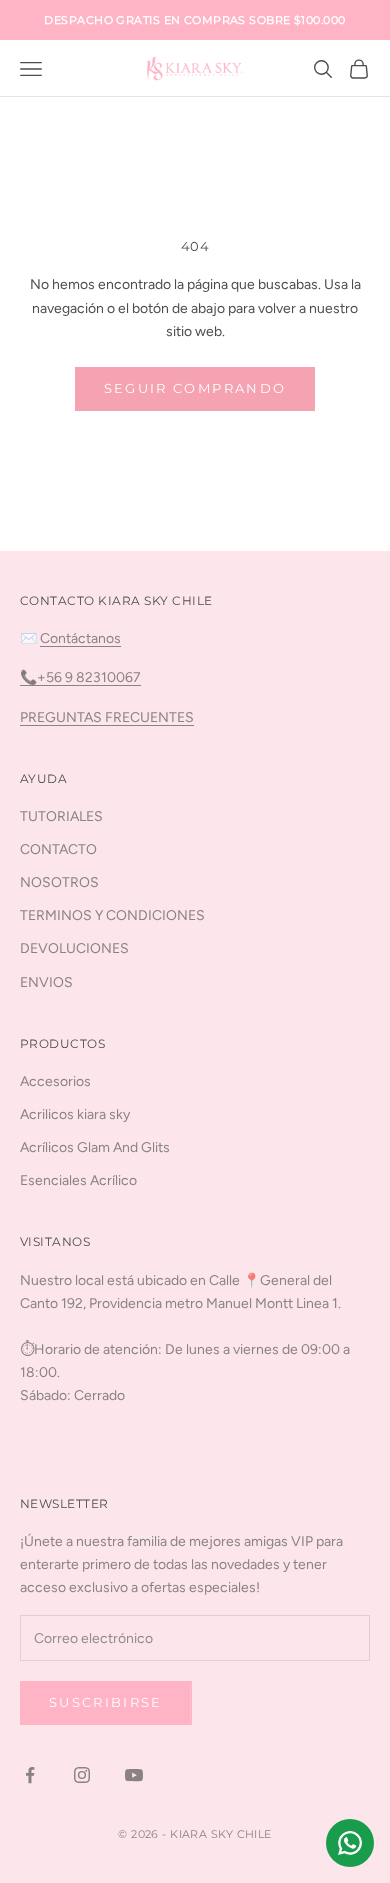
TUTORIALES (61, 816)
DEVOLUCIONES (74, 948)
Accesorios (55, 1081)
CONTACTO (58, 849)
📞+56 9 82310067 (80, 677)
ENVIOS (46, 982)
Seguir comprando (195, 388)
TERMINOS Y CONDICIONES (112, 915)
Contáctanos (80, 638)
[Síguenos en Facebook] (30, 1775)
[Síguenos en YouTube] (134, 1775)
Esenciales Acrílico (78, 1180)
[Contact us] (350, 1843)
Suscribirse (106, 1702)
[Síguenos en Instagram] (82, 1775)
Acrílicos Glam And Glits (95, 1147)
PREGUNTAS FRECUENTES (107, 717)
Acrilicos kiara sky (75, 1114)
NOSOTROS (59, 882)
